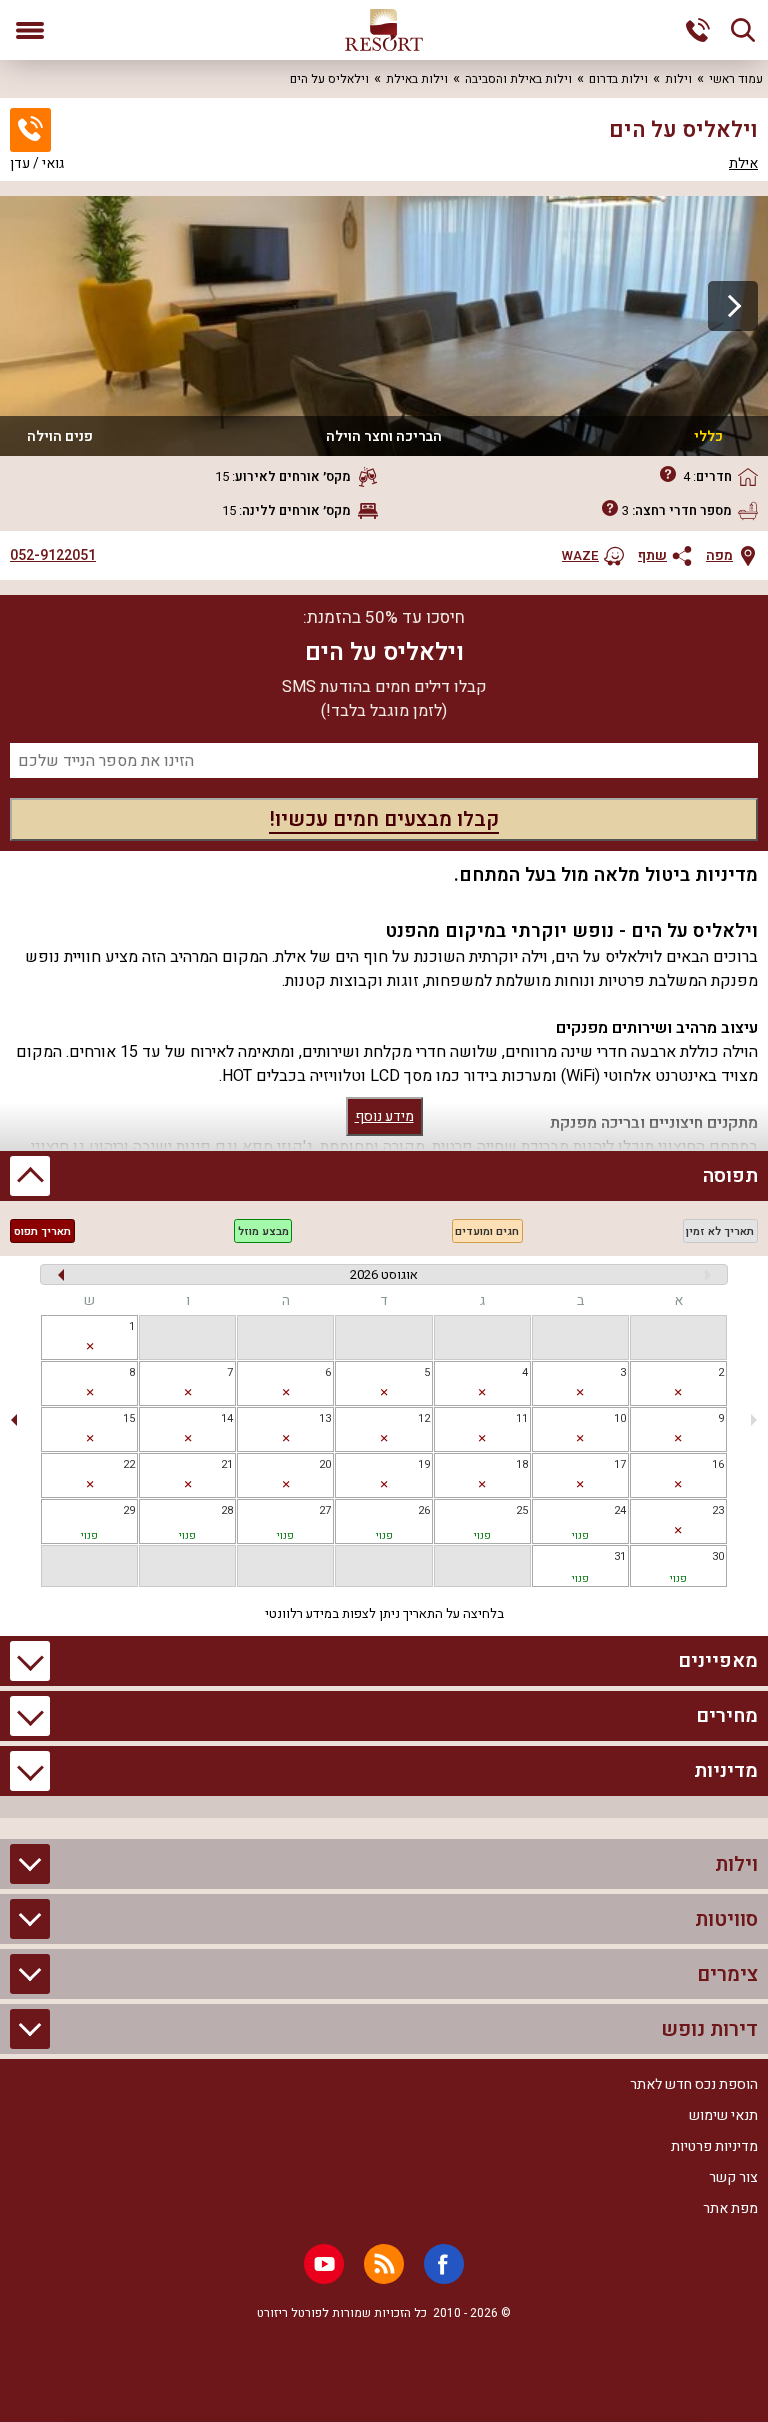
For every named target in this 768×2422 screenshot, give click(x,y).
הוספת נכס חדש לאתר (694, 2084)
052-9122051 (53, 556)
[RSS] (384, 2264)
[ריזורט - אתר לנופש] (384, 30)
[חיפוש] (743, 30)
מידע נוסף (384, 1116)
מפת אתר (730, 2208)
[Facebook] (444, 2264)
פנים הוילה (60, 436)
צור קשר (733, 2177)
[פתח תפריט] (30, 30)
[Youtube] (324, 2264)
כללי (708, 436)
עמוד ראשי (736, 79)
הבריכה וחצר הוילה (384, 436)
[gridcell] (89, 1337)
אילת (743, 164)
